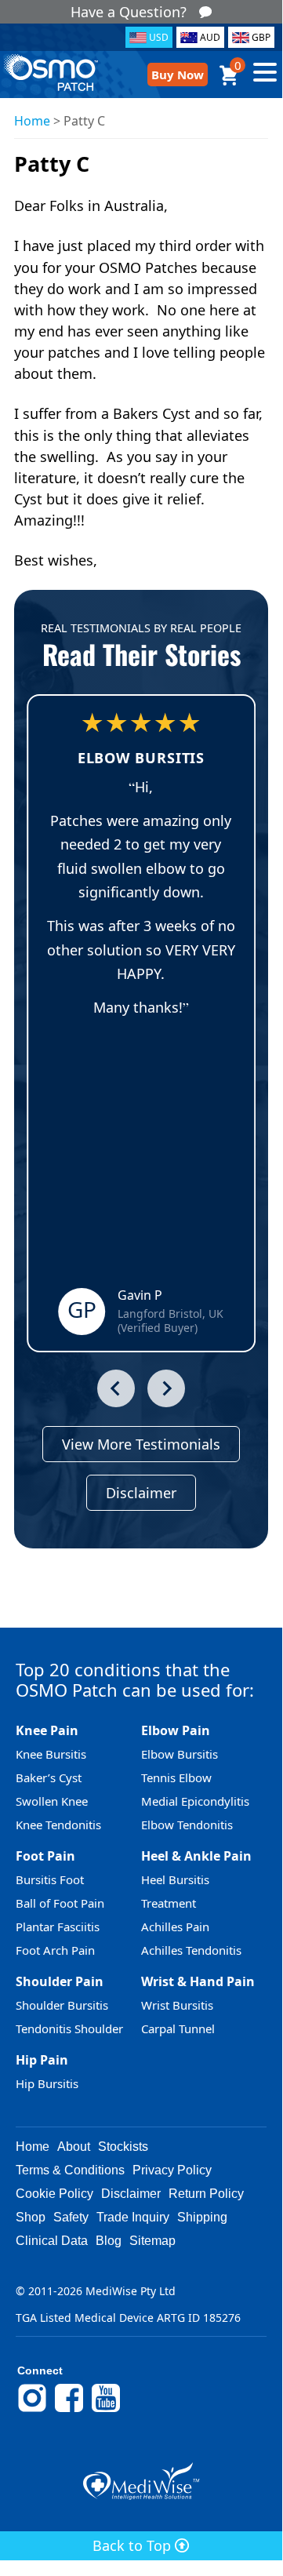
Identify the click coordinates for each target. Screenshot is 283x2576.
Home (32, 121)
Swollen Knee (52, 1801)
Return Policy (206, 2194)
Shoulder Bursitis (62, 2005)
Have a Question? (129, 12)
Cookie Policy (54, 2194)
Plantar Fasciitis (58, 1927)
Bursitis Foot (50, 1879)
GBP (261, 37)
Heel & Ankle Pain (196, 1856)
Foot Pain (45, 1856)
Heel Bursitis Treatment (175, 1891)
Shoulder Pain (60, 1981)
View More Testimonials (141, 1444)
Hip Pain (42, 2060)
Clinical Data (52, 2241)
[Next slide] (166, 1388)
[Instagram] (32, 2410)
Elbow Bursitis (180, 1754)
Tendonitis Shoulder (69, 2028)
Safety (71, 2217)
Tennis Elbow (176, 1777)
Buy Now (178, 75)
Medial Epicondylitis (195, 1801)
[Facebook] (69, 2410)
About (74, 2147)
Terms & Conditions (70, 2170)
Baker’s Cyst (49, 1777)
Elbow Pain (176, 1730)
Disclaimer (141, 1493)
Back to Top (134, 2545)
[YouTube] (106, 2410)
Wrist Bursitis (177, 2005)
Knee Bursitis (51, 1754)
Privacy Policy (172, 2170)
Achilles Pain (175, 1927)
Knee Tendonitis (58, 1825)
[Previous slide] (116, 1388)
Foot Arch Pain (55, 1950)
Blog (109, 2241)
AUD (210, 37)
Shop (31, 2217)
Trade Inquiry (133, 2217)
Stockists (123, 2147)
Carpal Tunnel (178, 2028)
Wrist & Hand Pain (198, 1981)
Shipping (202, 2217)
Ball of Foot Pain (60, 1903)
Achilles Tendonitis (191, 1950)
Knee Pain (47, 1730)
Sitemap (152, 2241)
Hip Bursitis (47, 2083)
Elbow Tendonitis (187, 1825)
